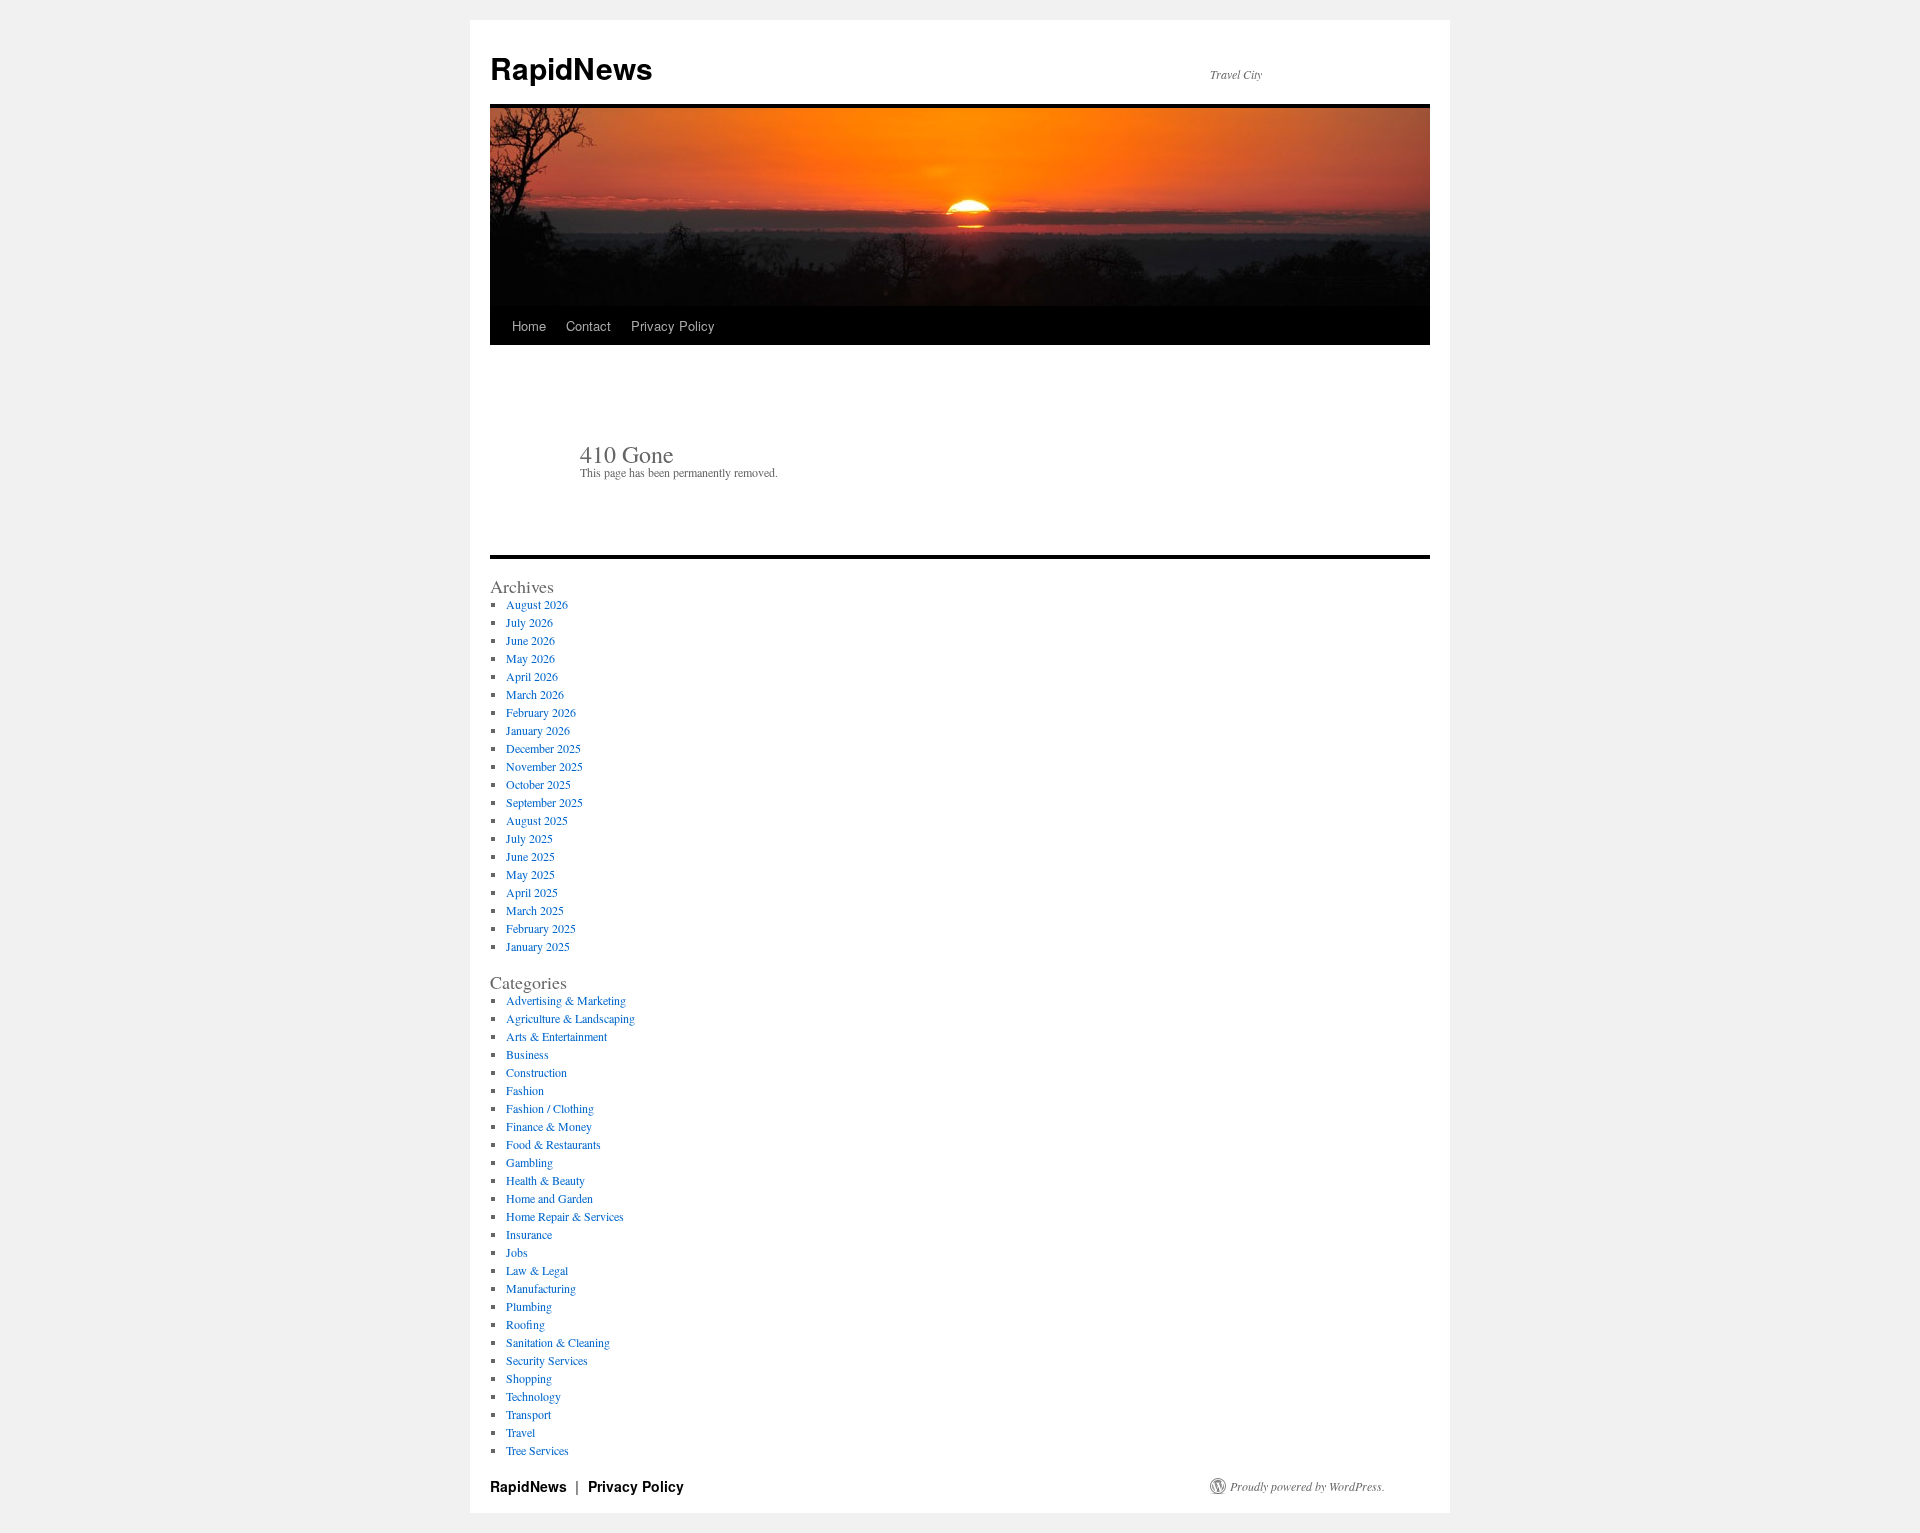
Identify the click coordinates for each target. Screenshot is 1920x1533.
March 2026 (535, 694)
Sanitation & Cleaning (558, 1342)
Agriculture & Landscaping (570, 1018)
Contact (588, 325)
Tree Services (537, 1450)
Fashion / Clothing (550, 1108)
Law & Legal (537, 1270)
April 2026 (532, 676)
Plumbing (529, 1306)
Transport (528, 1414)
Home (529, 325)
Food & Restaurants (553, 1144)
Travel (520, 1432)
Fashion (525, 1090)
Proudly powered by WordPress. (1307, 1486)
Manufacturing (541, 1288)
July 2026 (529, 622)
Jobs (517, 1252)
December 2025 (543, 748)
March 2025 (535, 910)
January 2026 (538, 730)
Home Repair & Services (565, 1216)
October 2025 (538, 784)
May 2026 (530, 658)
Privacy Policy (673, 325)
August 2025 (537, 820)
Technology (533, 1396)
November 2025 (544, 766)
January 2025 (538, 946)
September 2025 (544, 802)
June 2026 (530, 640)
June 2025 (530, 856)
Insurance (529, 1234)
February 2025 (541, 928)
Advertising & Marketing (566, 1000)
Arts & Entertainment (556, 1036)
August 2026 (537, 604)
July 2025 (529, 838)
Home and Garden (549, 1198)
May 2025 (530, 874)
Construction (536, 1072)
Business (527, 1054)
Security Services (547, 1360)
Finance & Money (549, 1126)
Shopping (529, 1378)
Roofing (525, 1324)
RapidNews (571, 67)
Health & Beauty (545, 1180)
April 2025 (532, 892)
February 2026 (541, 712)
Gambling (529, 1162)
